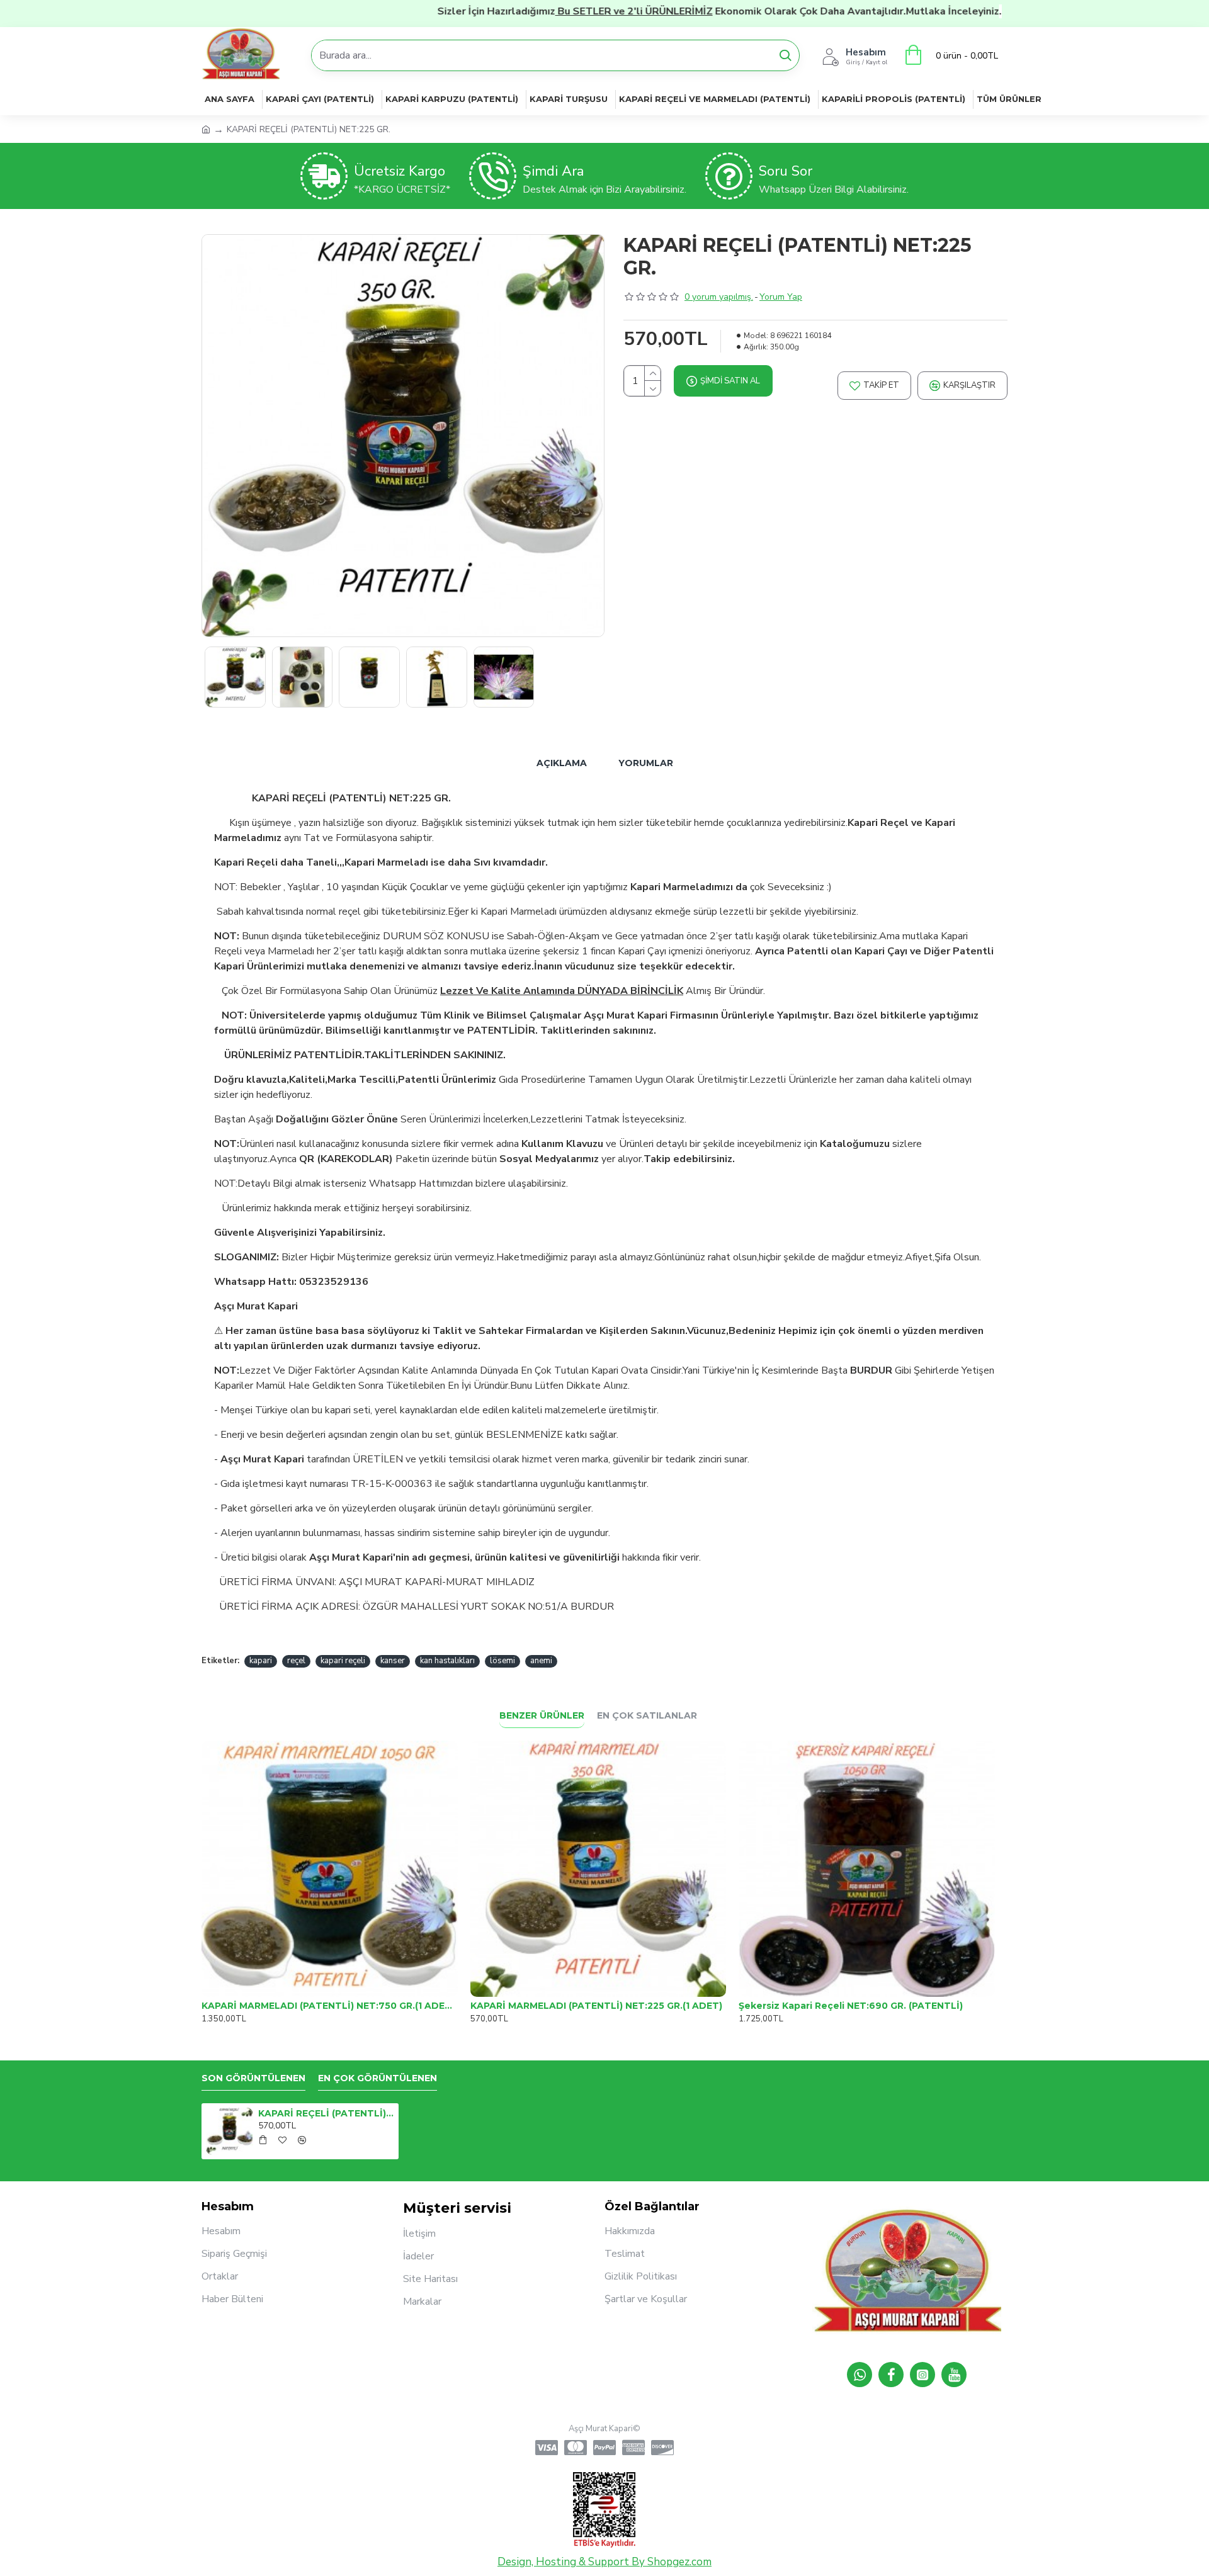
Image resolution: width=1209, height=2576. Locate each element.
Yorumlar (646, 763)
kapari (261, 1661)
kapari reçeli (343, 1661)
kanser (393, 1661)
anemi (541, 1661)
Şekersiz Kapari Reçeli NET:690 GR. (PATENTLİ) (851, 2006)
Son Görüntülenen (253, 2078)
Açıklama (562, 763)
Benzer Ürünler (542, 1716)
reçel (296, 1661)
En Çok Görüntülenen (377, 2078)
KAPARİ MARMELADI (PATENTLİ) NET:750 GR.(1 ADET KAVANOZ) (330, 2006)
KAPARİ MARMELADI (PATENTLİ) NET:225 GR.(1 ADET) (596, 2006)
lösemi (502, 1661)
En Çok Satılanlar (647, 1716)
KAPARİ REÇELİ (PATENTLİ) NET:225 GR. (326, 2113)
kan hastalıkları (447, 1661)
